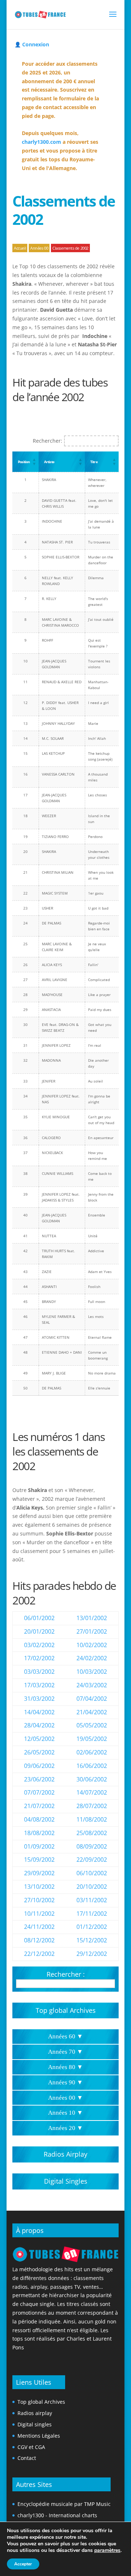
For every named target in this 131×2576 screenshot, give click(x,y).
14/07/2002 (92, 1792)
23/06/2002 (39, 1779)
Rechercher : (66, 1974)
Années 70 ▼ (65, 2052)
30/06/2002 (92, 1779)
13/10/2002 (39, 1887)
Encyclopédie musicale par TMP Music (64, 2504)
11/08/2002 (92, 1819)
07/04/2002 (92, 1699)
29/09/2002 (39, 1873)
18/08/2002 (39, 1833)
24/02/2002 (92, 1658)
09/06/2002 (39, 1766)
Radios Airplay (65, 2154)
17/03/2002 (39, 1685)
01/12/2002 (92, 1927)
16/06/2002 (92, 1766)
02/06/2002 (92, 1752)
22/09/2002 (92, 1860)
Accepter (23, 2564)
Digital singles (35, 2424)
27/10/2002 (39, 1900)
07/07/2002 (39, 1792)
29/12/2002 (92, 1954)
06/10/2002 (92, 1873)
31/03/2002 (39, 1699)
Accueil (20, 248)
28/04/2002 (39, 1725)
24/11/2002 (39, 1927)
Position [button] (24, 462)
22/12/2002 (39, 1954)
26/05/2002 (39, 1752)
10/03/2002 (92, 1672)
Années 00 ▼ (65, 2098)
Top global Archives (66, 2010)
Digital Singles (66, 2181)
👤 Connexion (32, 44)
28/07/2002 (92, 1806)
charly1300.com (41, 142)
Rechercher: (47, 441)
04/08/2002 (39, 1819)
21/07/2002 (39, 1806)
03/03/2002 (39, 1672)
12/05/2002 (39, 1739)
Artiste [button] (49, 462)
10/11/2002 (39, 1914)
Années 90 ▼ (65, 2082)
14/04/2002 (39, 1712)
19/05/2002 (92, 1739)
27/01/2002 (92, 1631)
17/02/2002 (39, 1658)
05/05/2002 (92, 1725)
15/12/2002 (92, 1940)
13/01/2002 (92, 1618)
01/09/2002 (39, 1846)
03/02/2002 (39, 1645)
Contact (27, 2458)
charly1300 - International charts (57, 2515)
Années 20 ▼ (65, 2128)
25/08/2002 (92, 1833)
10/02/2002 (92, 1645)
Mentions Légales (39, 2436)
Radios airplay (35, 2413)
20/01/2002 (39, 1631)
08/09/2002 (92, 1846)
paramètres (107, 2550)
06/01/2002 (39, 1618)
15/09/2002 (39, 1860)
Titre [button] (94, 462)
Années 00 (39, 248)
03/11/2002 (92, 1900)
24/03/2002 (92, 1685)
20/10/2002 (92, 1887)
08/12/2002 (39, 1940)
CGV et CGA (31, 2447)
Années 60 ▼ (65, 2036)
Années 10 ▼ (65, 2113)
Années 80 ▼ (65, 2067)
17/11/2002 (92, 1914)
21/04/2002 (92, 1712)
